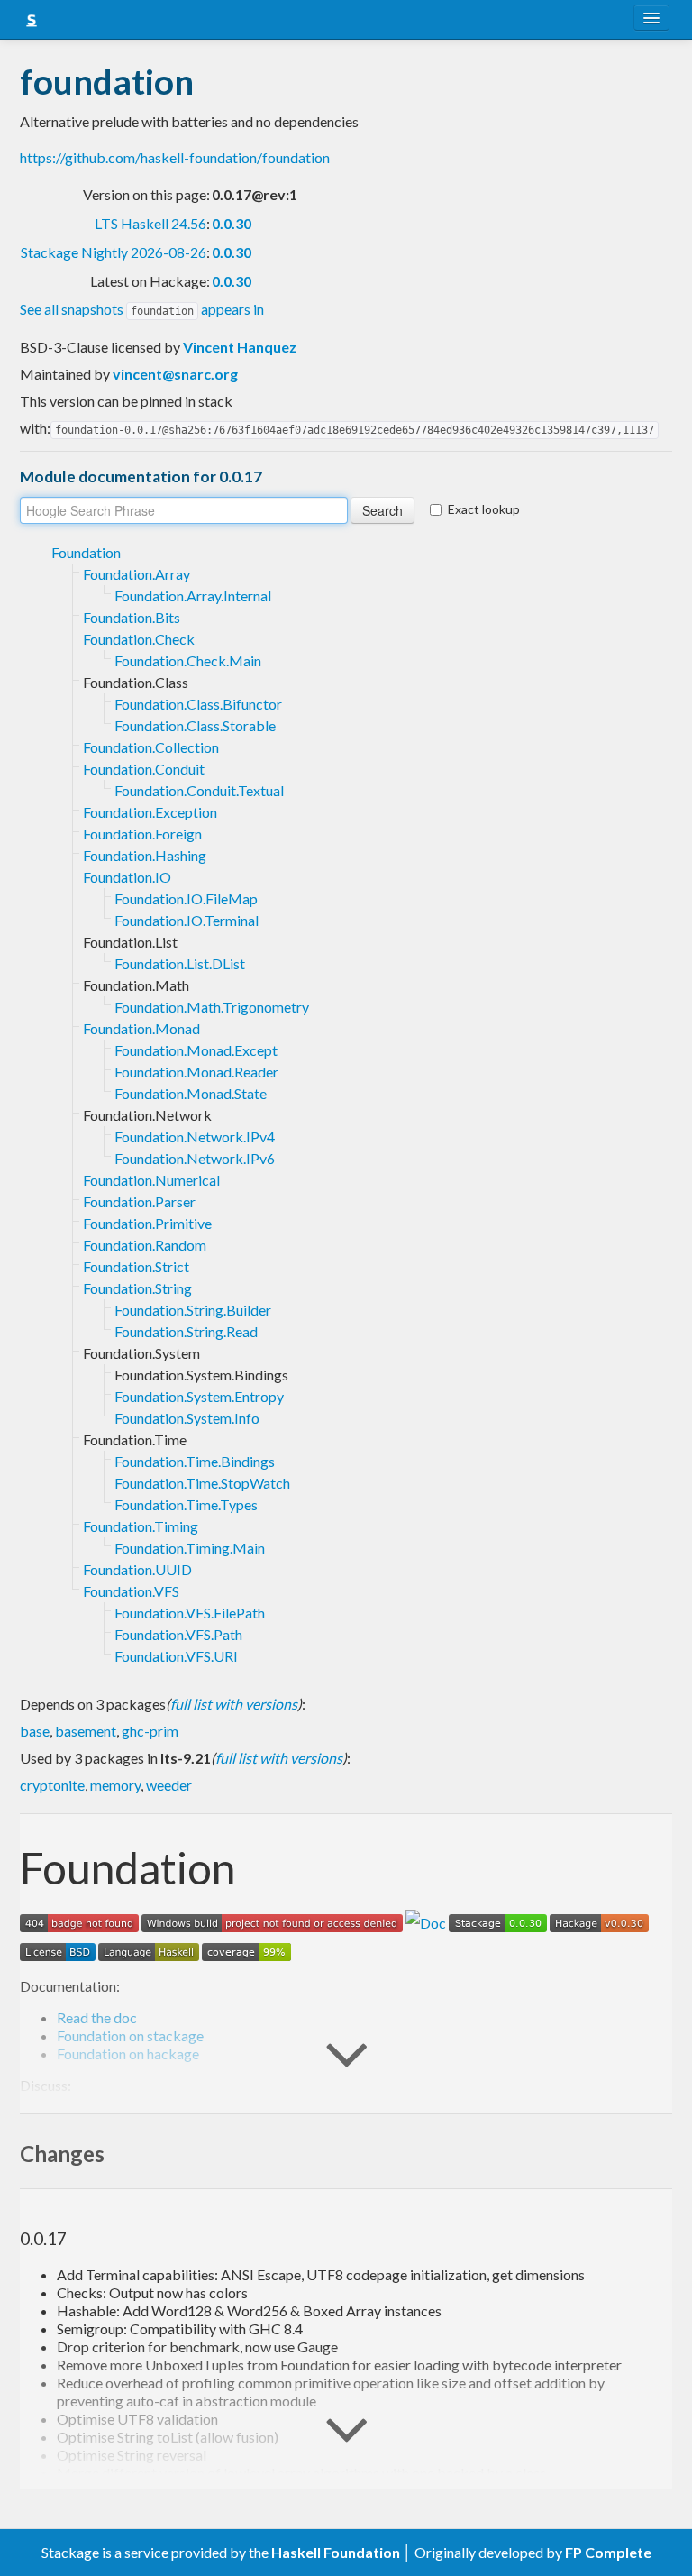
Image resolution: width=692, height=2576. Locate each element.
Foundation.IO (127, 877)
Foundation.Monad (141, 1028)
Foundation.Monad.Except (196, 1050)
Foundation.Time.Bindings (195, 1461)
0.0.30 (232, 223)
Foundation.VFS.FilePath (190, 1613)
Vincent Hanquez (240, 347)
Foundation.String (137, 1288)
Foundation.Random (145, 1245)
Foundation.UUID (137, 1569)
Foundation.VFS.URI (176, 1656)
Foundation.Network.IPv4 (195, 1137)
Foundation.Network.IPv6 (195, 1158)
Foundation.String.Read (186, 1331)
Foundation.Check (139, 639)
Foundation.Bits (132, 617)
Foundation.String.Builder (193, 1310)
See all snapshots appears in (142, 309)
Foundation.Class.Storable (195, 725)
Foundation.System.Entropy (199, 1396)
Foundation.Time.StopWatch (202, 1483)
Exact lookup (484, 509)
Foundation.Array (137, 574)
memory (115, 1785)
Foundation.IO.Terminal (187, 920)
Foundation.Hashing (145, 855)
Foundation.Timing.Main (190, 1548)
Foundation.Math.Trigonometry (212, 1007)
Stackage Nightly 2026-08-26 (114, 252)
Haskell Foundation (336, 2552)
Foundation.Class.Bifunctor (198, 704)
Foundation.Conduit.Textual (199, 790)
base (35, 1731)
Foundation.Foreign (142, 834)
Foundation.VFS (131, 1591)
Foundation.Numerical (151, 1180)
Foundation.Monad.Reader (196, 1072)
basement (86, 1731)
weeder (169, 1785)
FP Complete (608, 2552)
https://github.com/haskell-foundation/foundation (175, 157)
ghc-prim (150, 1731)
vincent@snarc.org (175, 374)
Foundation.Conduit (144, 769)
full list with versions (234, 1704)
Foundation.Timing (141, 1526)
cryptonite (52, 1785)
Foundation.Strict (136, 1266)
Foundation (86, 552)
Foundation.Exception (150, 812)
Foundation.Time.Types (186, 1504)
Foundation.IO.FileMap (186, 898)
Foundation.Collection (151, 747)
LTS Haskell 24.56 (150, 223)
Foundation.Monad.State (191, 1093)
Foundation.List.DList (180, 963)
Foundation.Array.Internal (193, 596)
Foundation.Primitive (147, 1223)
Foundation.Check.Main (188, 660)
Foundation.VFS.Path (178, 1634)
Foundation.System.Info (187, 1418)
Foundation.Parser (139, 1201)
